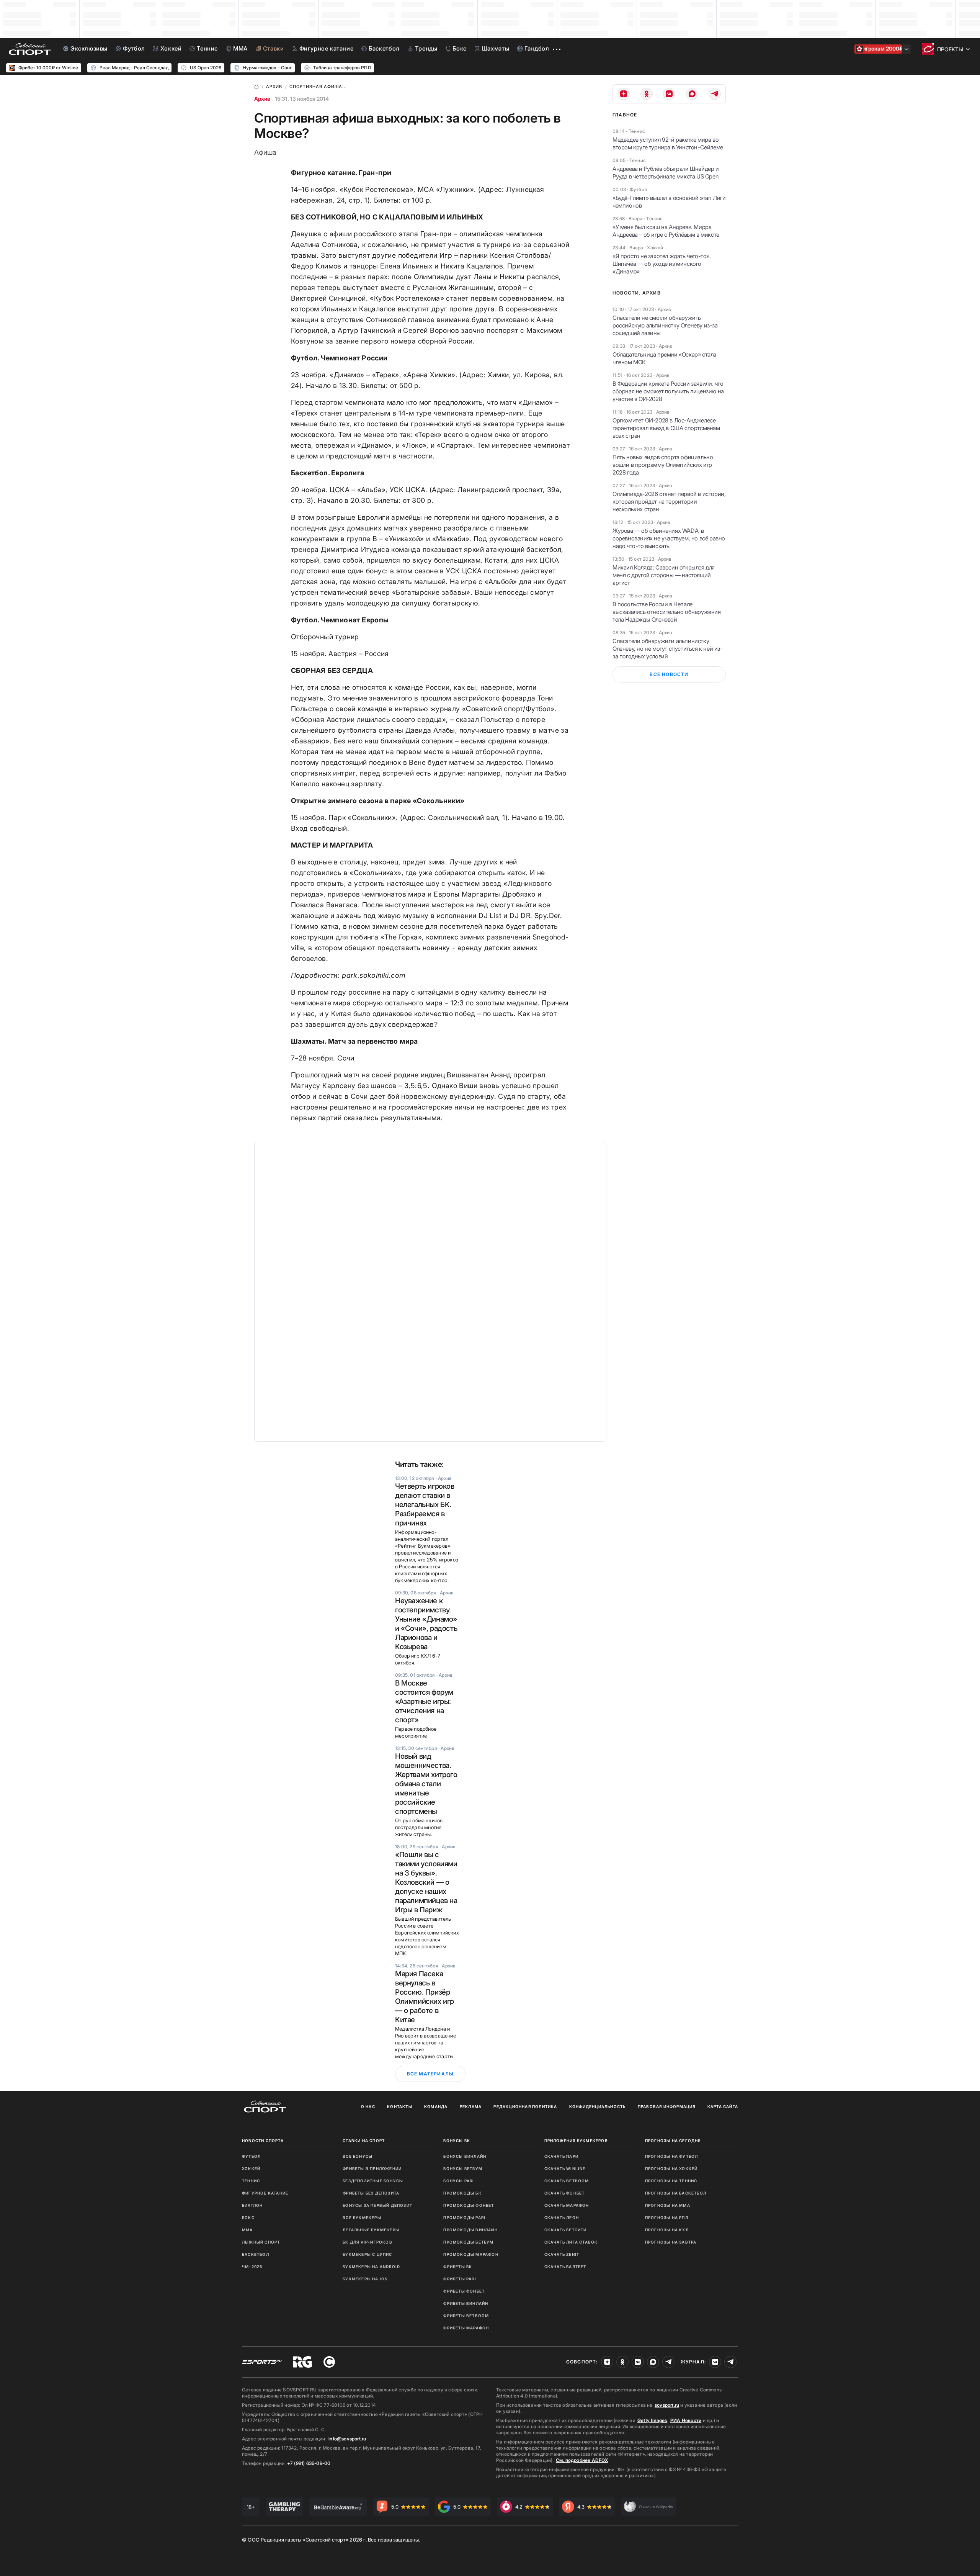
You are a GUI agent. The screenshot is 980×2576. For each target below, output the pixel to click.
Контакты (400, 2106)
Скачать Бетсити (566, 2230)
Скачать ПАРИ (561, 2156)
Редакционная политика (525, 2106)
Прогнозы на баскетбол (676, 2193)
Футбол (251, 2156)
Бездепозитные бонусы (373, 2181)
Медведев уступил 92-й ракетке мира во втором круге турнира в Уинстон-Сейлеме (668, 143)
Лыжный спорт (261, 2242)
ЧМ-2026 (252, 2267)
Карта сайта (723, 2106)
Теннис (251, 2181)
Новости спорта (263, 2141)
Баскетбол (256, 2254)
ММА (247, 2230)
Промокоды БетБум (468, 2242)
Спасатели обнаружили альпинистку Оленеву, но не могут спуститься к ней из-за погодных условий (668, 649)
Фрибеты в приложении (372, 2168)
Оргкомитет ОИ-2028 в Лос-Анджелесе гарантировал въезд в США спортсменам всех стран (666, 428)
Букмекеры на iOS (365, 2279)
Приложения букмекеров (576, 2141)
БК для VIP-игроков (367, 2242)
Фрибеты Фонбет (464, 2291)
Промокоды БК (462, 2193)
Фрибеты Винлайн (466, 2303)
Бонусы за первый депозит (377, 2205)
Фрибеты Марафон (466, 2328)
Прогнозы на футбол (672, 2156)
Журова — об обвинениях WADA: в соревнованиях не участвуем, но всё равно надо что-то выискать (669, 538)
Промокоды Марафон (471, 2254)
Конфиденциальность (598, 2106)
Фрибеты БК (458, 2267)
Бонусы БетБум (463, 2168)
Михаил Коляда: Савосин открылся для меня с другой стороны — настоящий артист (664, 575)
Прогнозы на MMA (668, 2205)
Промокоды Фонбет (469, 2205)
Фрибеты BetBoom (466, 2316)
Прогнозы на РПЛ (667, 2218)
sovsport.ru (667, 2405)
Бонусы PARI (459, 2181)
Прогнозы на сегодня (673, 2141)
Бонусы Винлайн (465, 2156)
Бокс (248, 2218)
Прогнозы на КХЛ (667, 2230)
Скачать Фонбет (565, 2193)
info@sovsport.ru (347, 2439)
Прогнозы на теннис (671, 2181)
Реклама (471, 2106)
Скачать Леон (562, 2218)
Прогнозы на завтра (671, 2242)
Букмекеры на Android (371, 2267)
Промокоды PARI (464, 2218)
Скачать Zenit (562, 2254)
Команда (436, 2106)
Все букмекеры (362, 2218)
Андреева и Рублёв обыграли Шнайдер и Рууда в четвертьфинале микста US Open (666, 173)
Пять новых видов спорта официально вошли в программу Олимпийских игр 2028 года (663, 465)
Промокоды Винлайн (470, 2230)
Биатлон (252, 2205)
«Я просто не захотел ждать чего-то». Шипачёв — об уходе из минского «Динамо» (662, 264)
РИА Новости (686, 2420)
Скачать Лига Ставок (571, 2242)
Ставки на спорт (364, 2141)
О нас (368, 2106)
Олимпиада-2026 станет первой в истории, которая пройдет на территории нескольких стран (669, 502)
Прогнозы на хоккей (671, 2168)
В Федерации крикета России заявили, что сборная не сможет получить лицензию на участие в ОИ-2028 (668, 391)
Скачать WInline (565, 2168)
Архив (262, 99)
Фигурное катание (265, 2193)
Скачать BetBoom (567, 2181)
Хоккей (251, 2168)
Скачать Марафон (567, 2205)
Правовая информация (667, 2106)
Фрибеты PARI (460, 2279)
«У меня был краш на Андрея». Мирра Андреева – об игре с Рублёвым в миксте (666, 231)
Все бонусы (358, 2156)
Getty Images (652, 2420)
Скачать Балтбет (565, 2267)
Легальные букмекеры (371, 2230)
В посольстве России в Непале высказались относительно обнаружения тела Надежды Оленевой (667, 612)
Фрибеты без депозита (371, 2193)
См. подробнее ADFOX (582, 2460)
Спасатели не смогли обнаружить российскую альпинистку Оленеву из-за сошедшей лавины (665, 325)
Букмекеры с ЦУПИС (367, 2254)
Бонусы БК (457, 2141)
